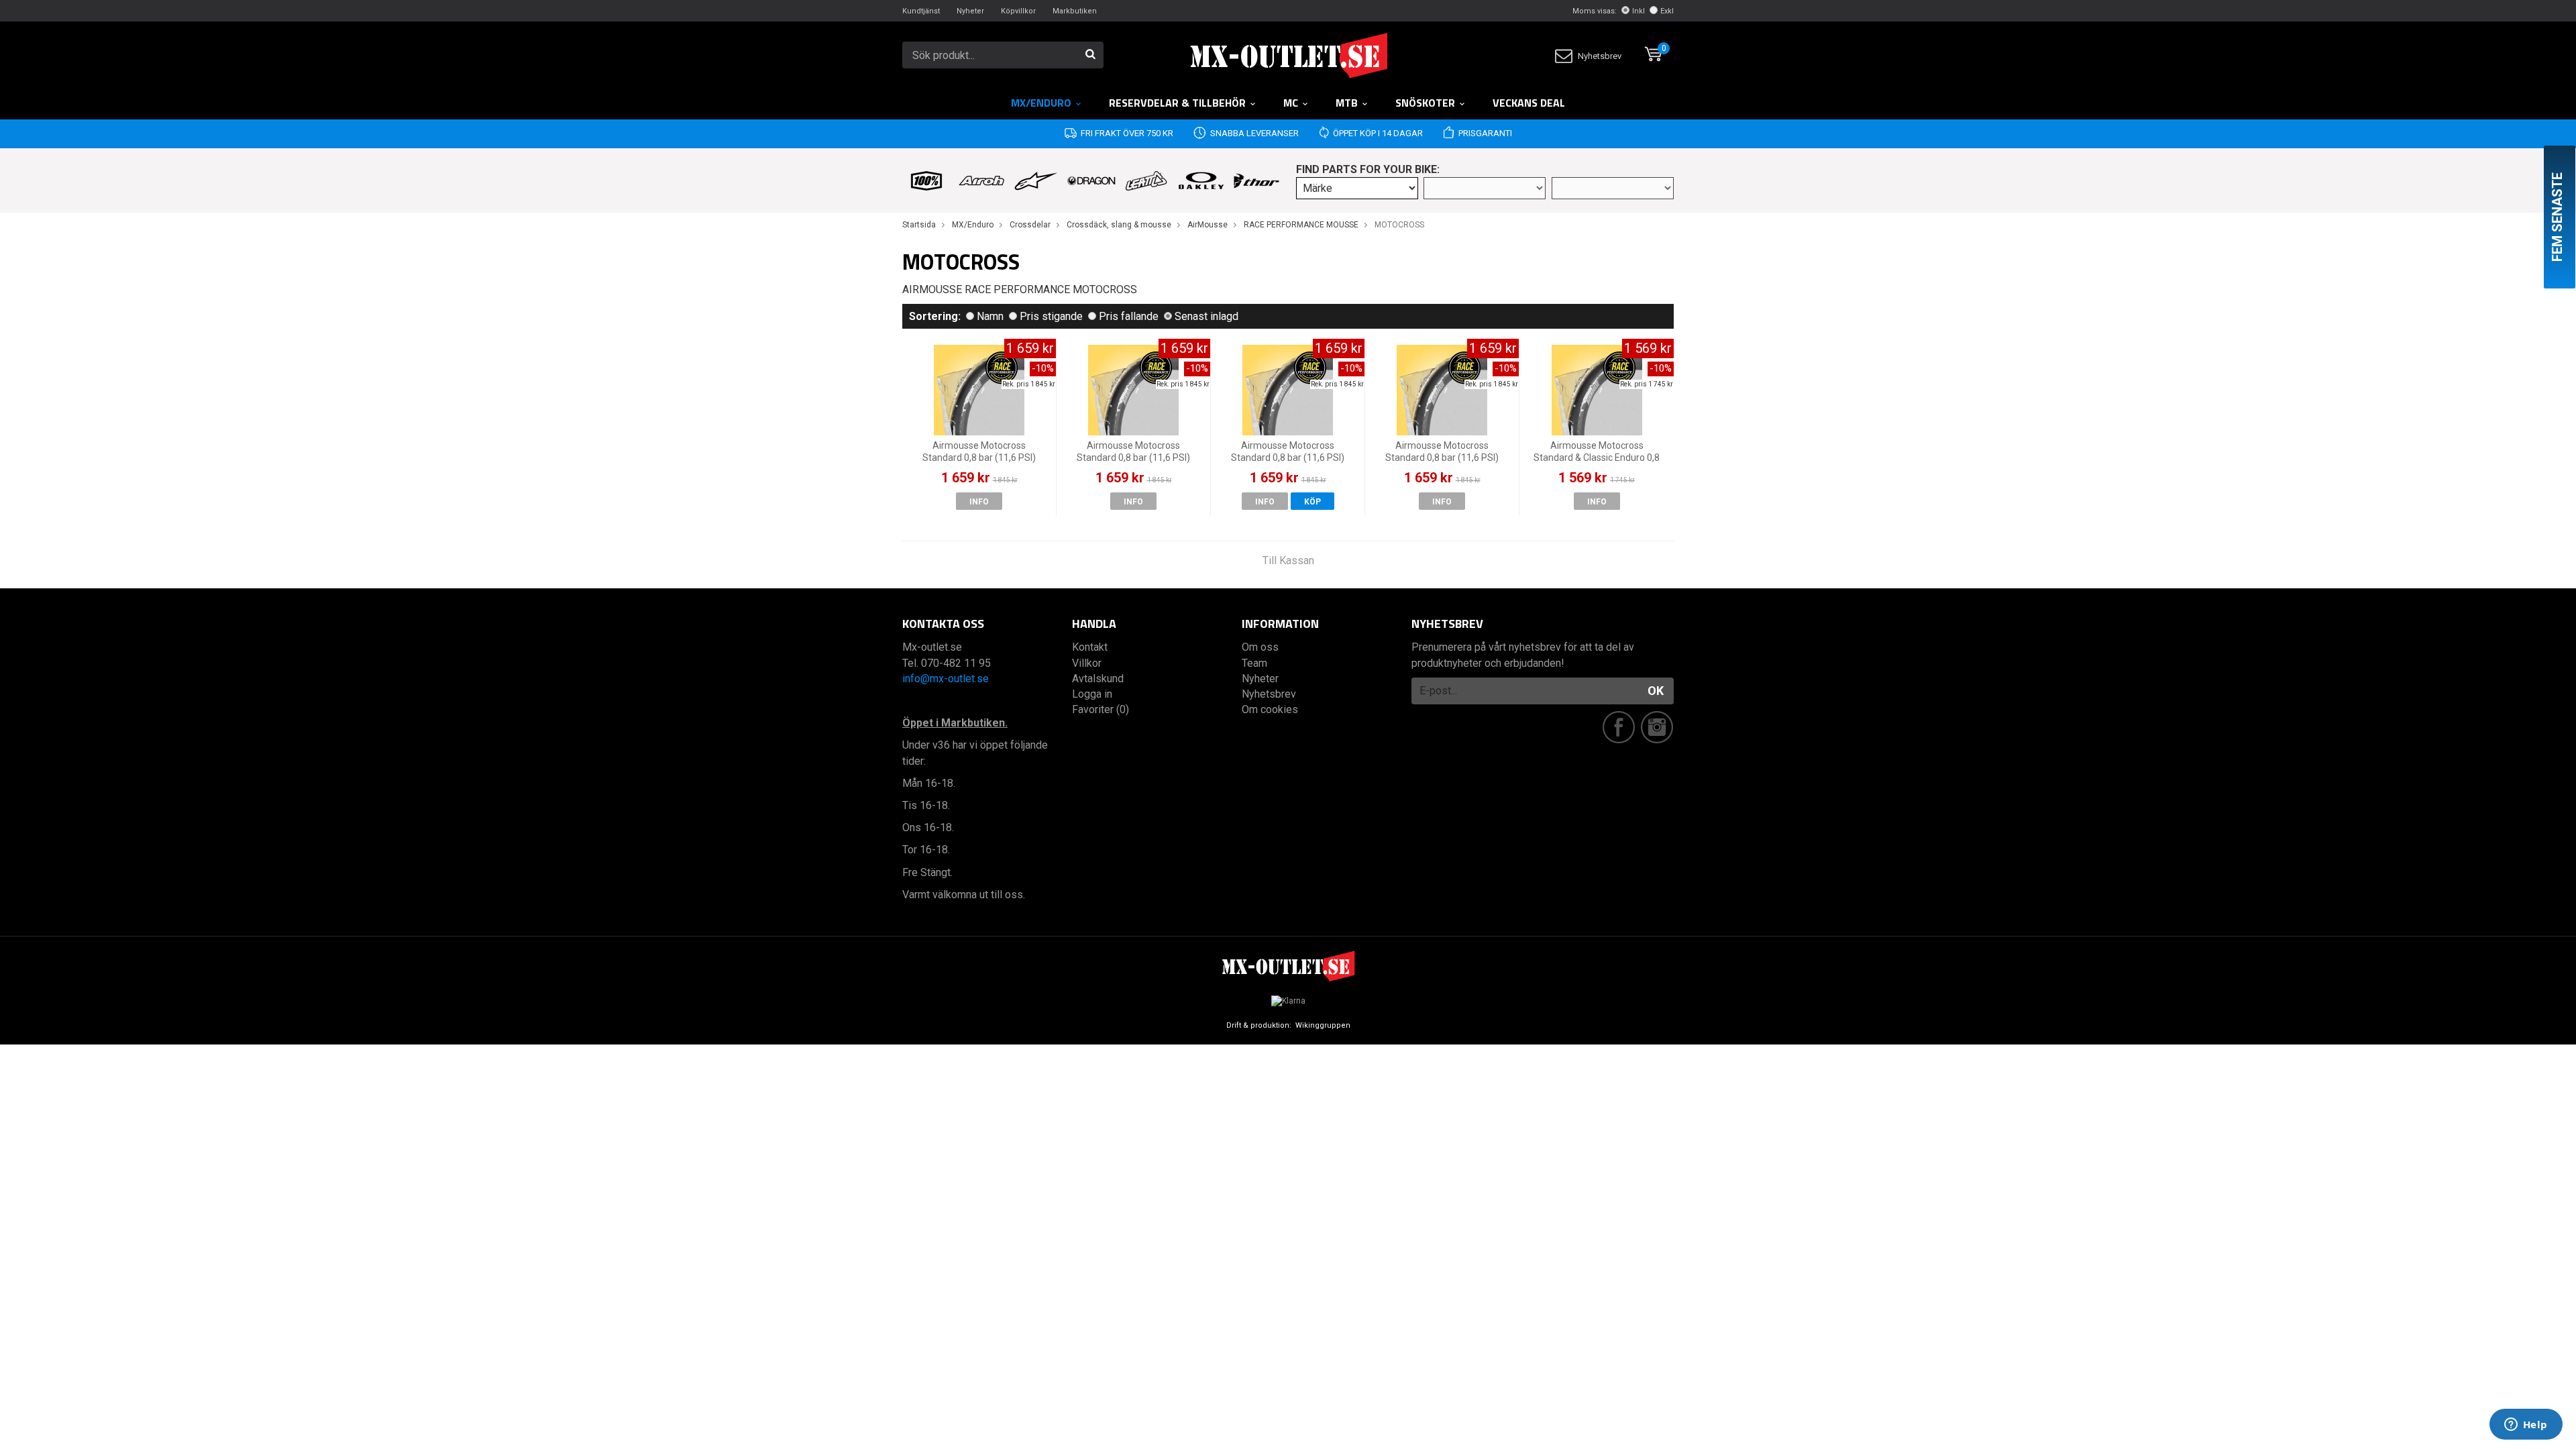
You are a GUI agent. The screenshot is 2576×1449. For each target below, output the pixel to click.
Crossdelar (1030, 225)
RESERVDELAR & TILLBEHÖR (1177, 103)
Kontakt (1090, 647)
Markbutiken (1075, 11)
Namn (990, 316)
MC (1291, 103)
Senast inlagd (1206, 316)
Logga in (1092, 694)
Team (1254, 663)
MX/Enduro (1041, 103)
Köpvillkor (1018, 11)
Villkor (1087, 663)
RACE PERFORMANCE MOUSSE (1301, 225)
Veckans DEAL (1529, 103)
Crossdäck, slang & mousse (1119, 225)
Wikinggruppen (1323, 1025)
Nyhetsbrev (1600, 56)
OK (1656, 691)
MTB (1347, 103)
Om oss (1260, 647)
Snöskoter (1425, 103)
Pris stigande (1051, 316)
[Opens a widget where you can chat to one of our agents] (2526, 1426)
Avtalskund (1098, 679)
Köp (1312, 502)
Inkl (1639, 11)
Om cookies (1270, 709)
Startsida (919, 225)
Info (979, 502)
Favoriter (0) (1101, 709)
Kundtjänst (921, 11)
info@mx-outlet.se (946, 679)
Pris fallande (1129, 316)
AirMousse (1207, 225)
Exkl (1667, 11)
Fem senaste (2557, 217)
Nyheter (970, 11)
